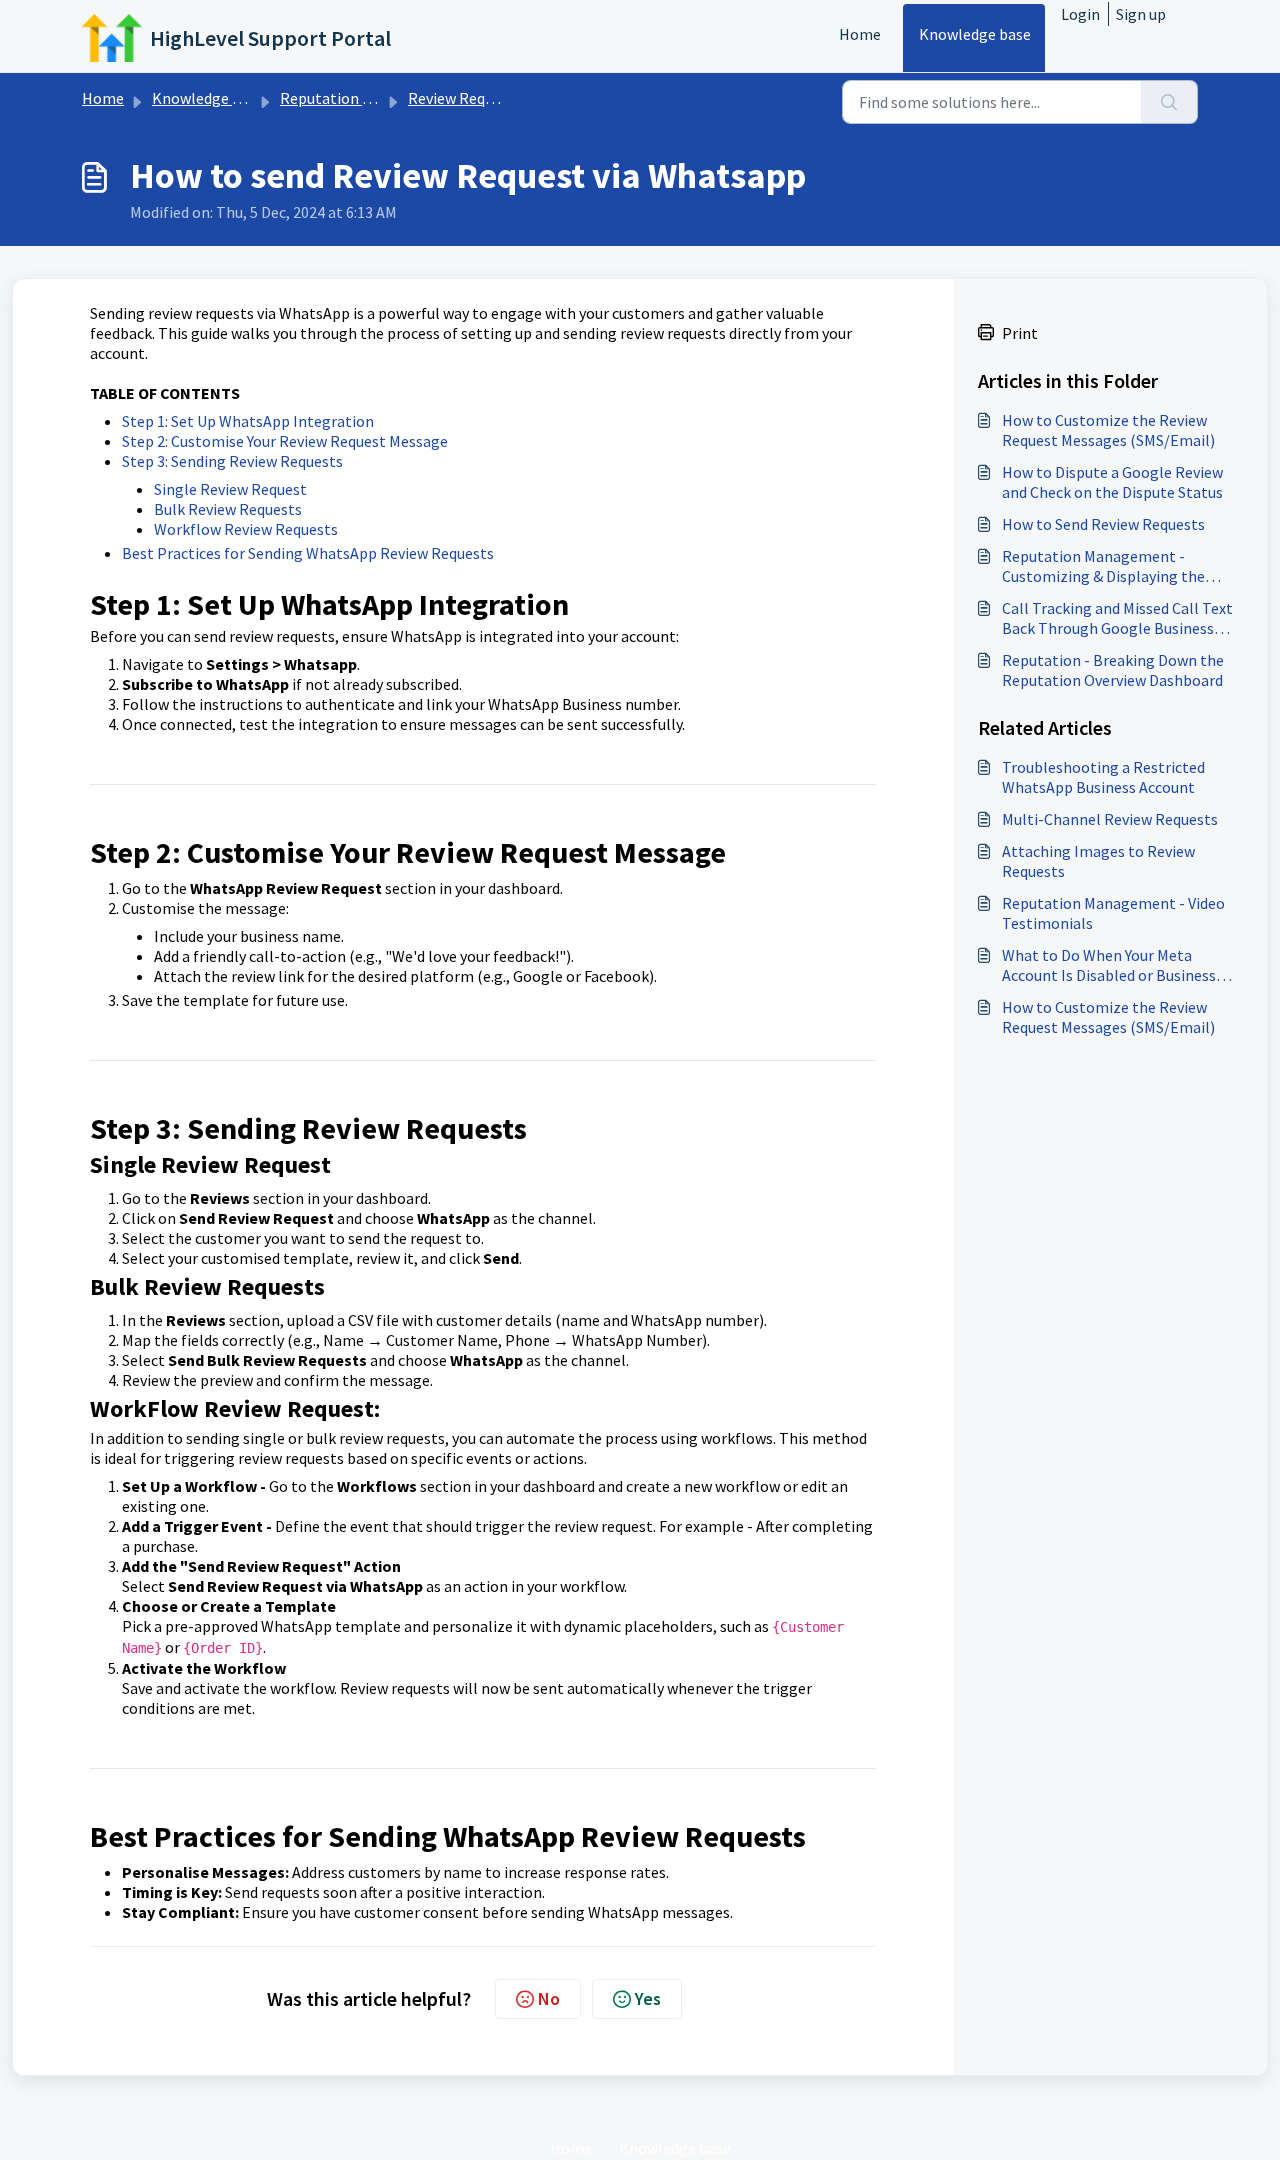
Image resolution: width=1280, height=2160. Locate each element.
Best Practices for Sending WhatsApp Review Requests (308, 553)
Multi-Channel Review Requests (1110, 819)
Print (1020, 333)
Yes (648, 1998)
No (549, 1998)
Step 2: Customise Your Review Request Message (285, 441)
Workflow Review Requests (246, 529)
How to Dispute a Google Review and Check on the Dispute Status (1112, 482)
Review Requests (465, 98)
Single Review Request (230, 489)
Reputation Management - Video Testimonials (1113, 913)
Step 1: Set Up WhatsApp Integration (248, 421)
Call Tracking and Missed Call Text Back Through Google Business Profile (1117, 618)
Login (1080, 14)
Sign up (1141, 14)
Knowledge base (975, 34)
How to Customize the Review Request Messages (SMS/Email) (1108, 430)
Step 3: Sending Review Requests (232, 461)
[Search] (1169, 102)
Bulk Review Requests (228, 509)
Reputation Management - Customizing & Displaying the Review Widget (1103, 566)
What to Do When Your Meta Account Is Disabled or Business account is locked (1109, 965)
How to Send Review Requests (1103, 524)
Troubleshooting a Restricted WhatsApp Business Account (1103, 777)
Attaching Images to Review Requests (1098, 861)
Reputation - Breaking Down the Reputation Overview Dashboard (1113, 670)
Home (860, 34)
